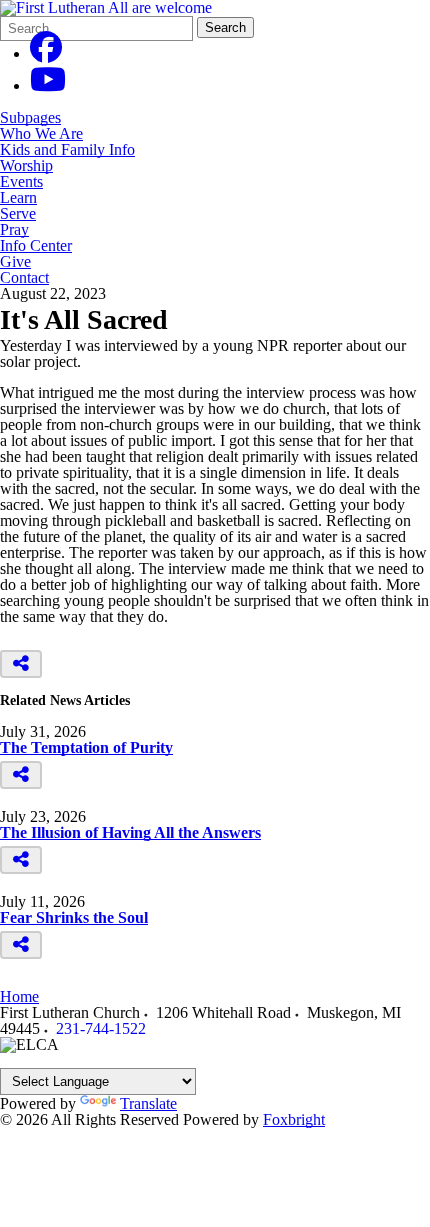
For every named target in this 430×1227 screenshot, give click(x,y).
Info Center (36, 246)
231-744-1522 (101, 1028)
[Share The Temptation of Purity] (21, 775)
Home (19, 996)
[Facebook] (46, 53)
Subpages (30, 118)
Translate (148, 1103)
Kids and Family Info (67, 150)
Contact (24, 278)
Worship (26, 166)
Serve (18, 214)
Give (15, 262)
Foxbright (294, 1119)
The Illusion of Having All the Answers (130, 832)
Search (225, 27)
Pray (14, 230)
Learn (18, 198)
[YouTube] (48, 85)
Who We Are (41, 134)
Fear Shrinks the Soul (74, 917)
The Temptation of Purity (86, 747)
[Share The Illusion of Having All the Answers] (21, 860)
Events (21, 182)
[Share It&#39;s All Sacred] (21, 664)
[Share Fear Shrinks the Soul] (21, 945)
